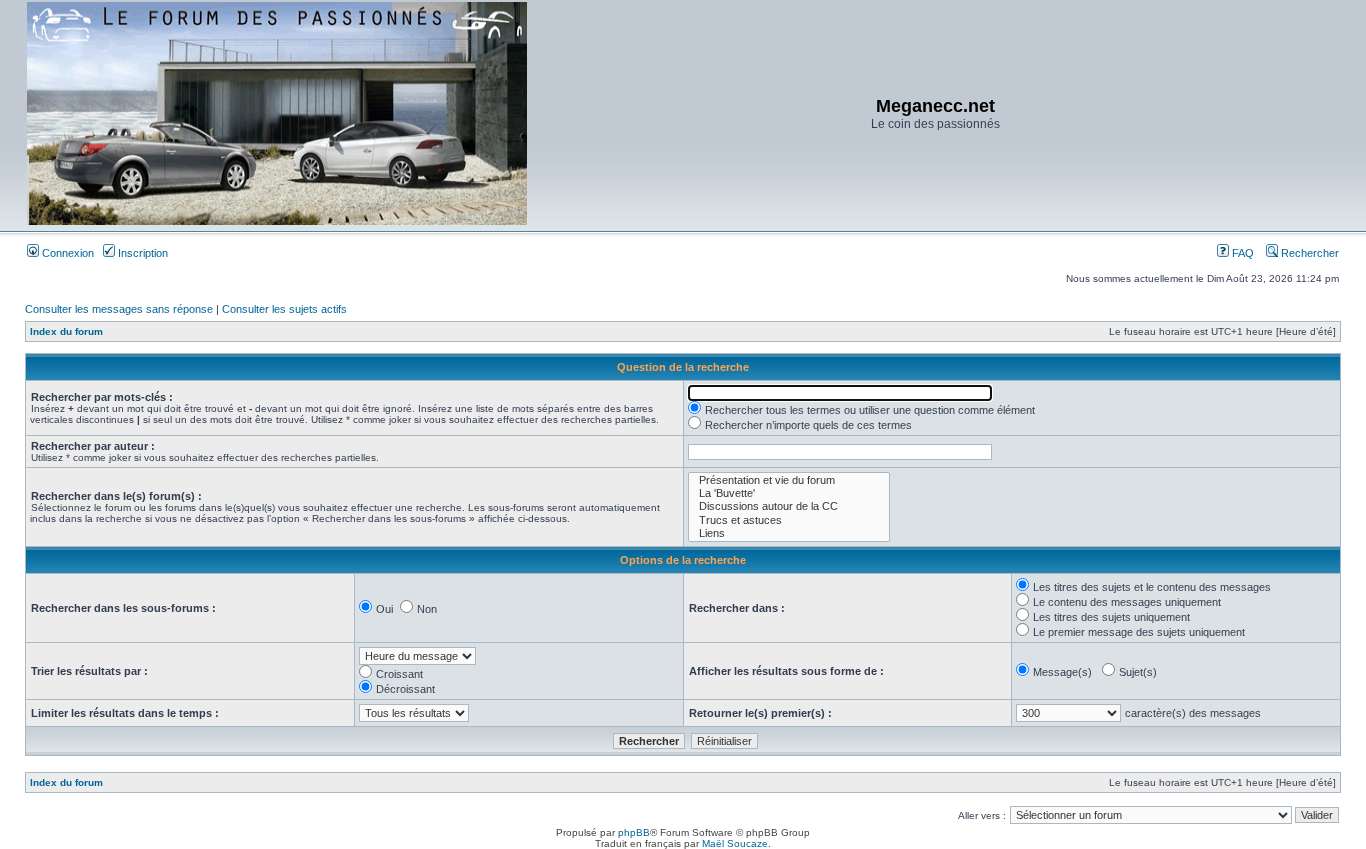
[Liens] (789, 533)
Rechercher (1308, 253)
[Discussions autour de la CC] (789, 506)
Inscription (141, 253)
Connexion (66, 253)
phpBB (634, 832)
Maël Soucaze (735, 843)
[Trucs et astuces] (789, 520)
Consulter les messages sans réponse (119, 309)
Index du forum (66, 331)
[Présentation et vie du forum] (789, 480)
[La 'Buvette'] (789, 493)
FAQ (1241, 253)
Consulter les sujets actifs (284, 309)
